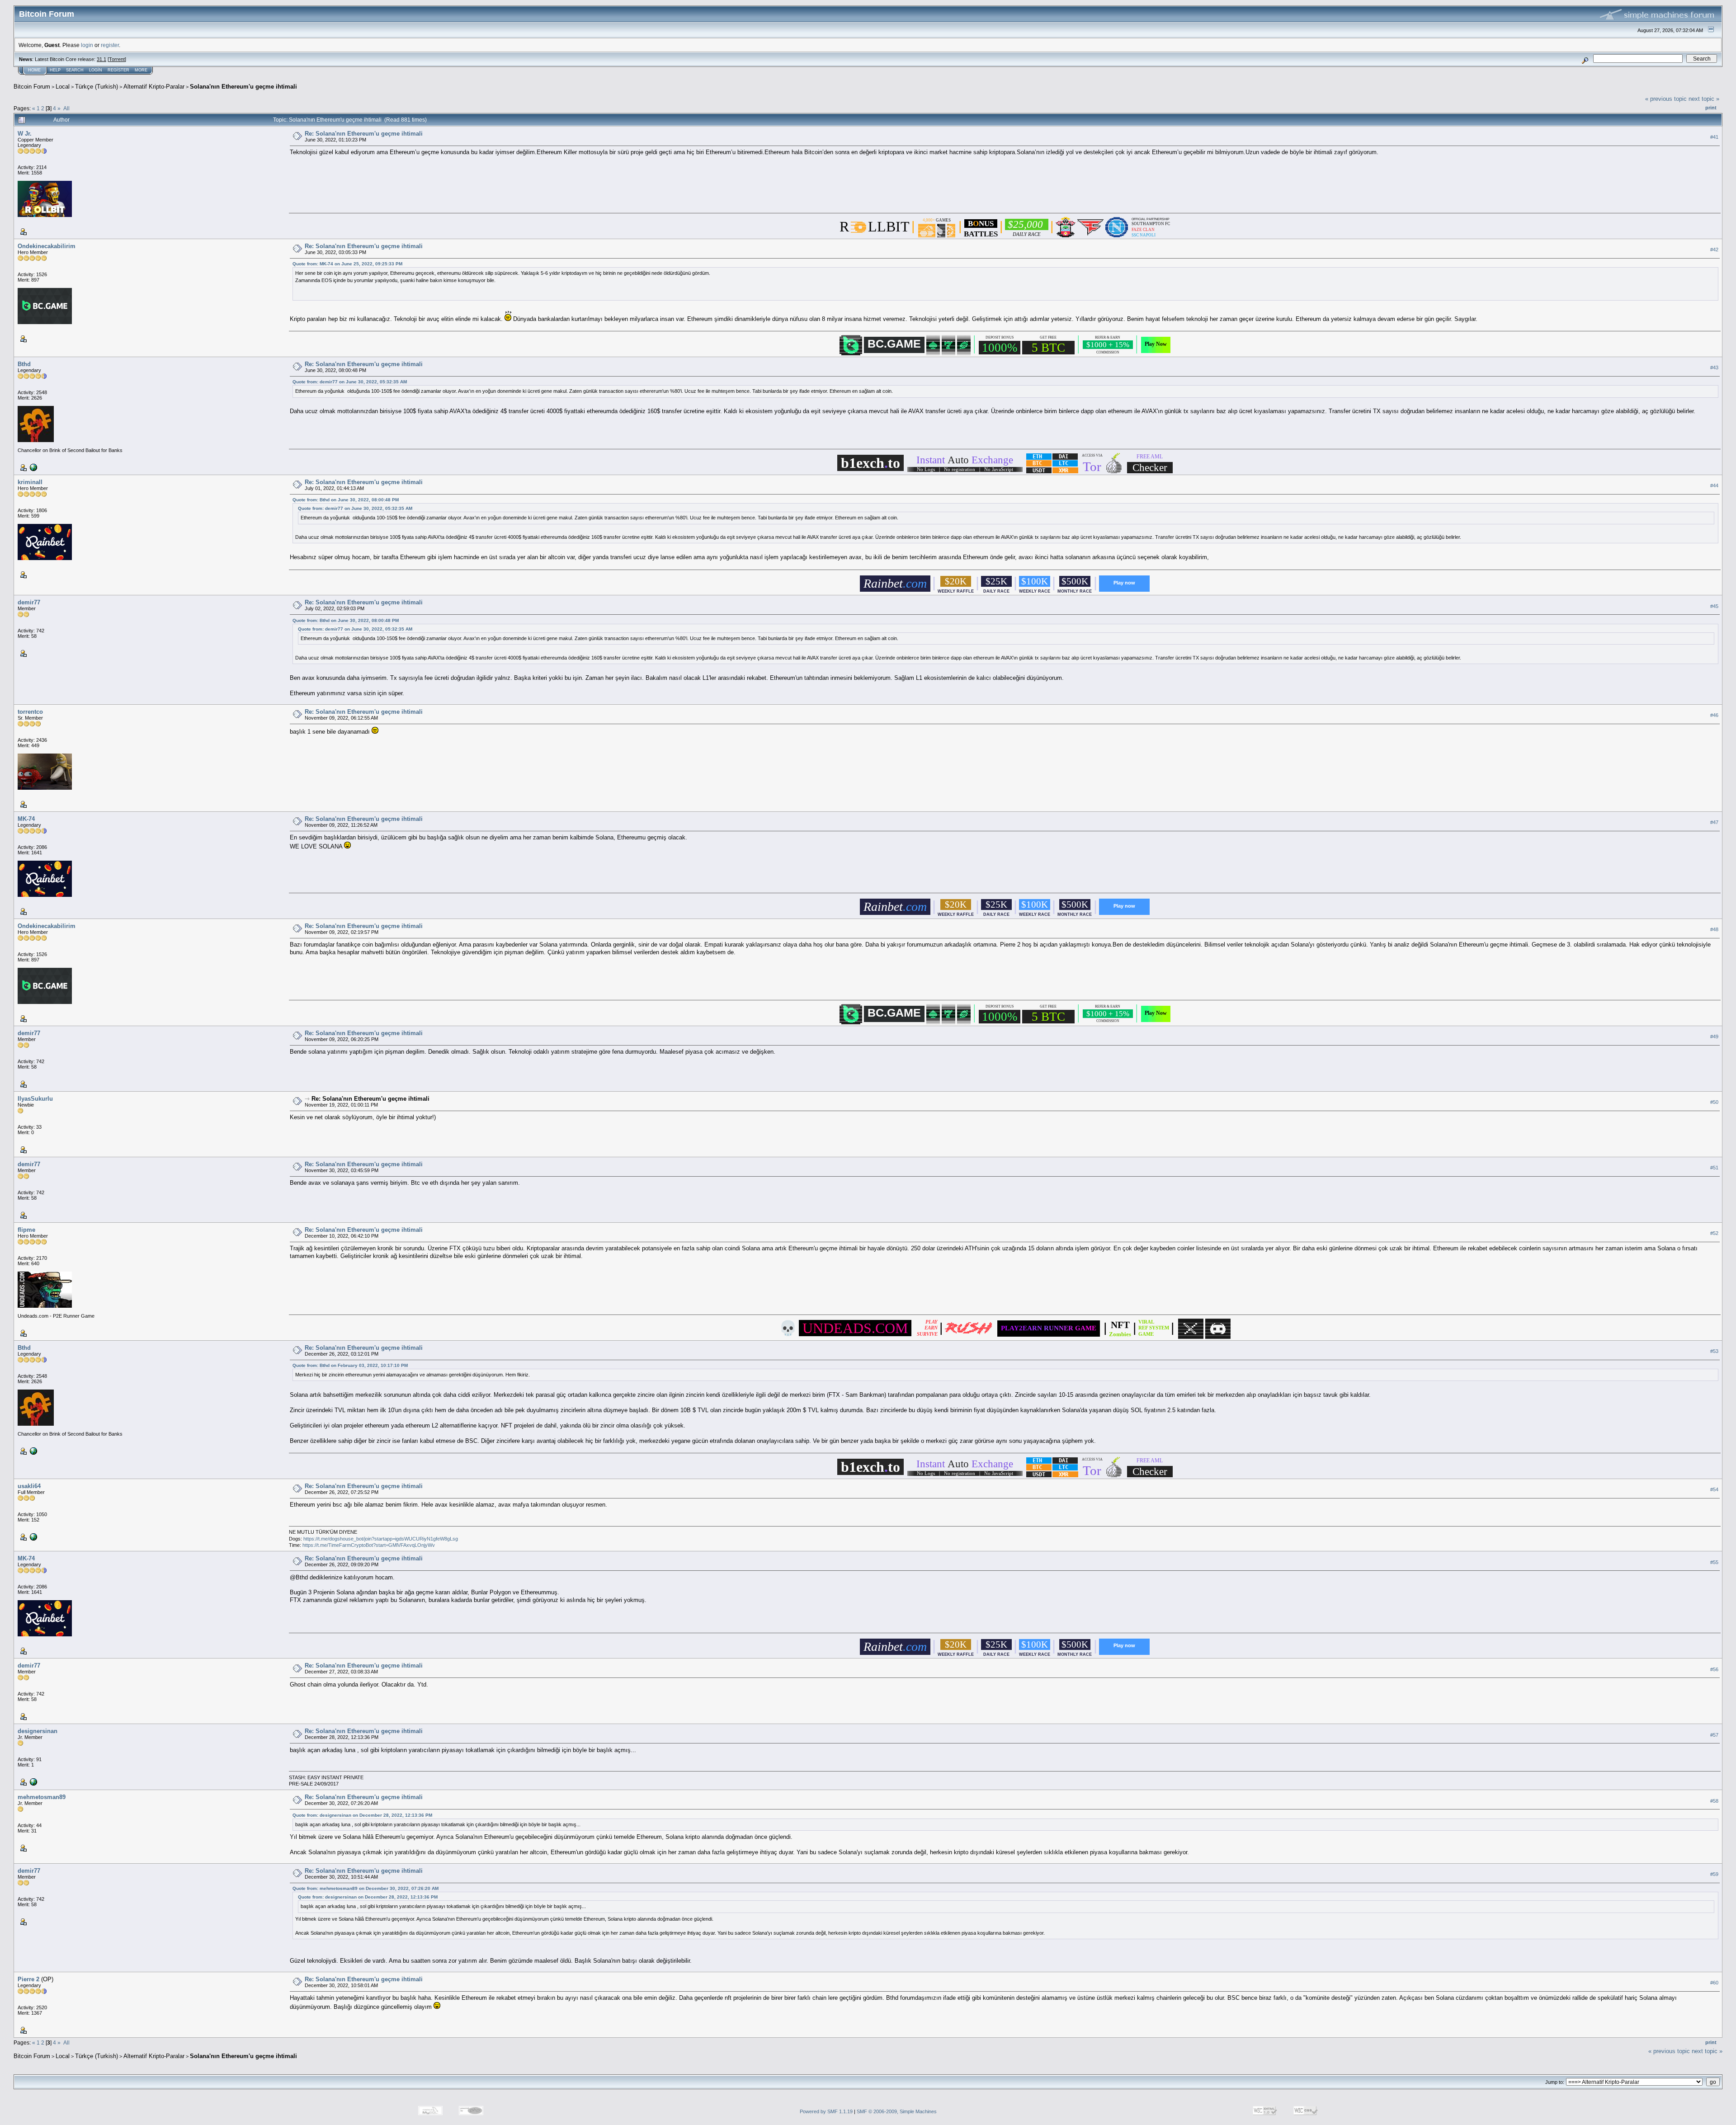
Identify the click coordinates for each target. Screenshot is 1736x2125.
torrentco (30, 712)
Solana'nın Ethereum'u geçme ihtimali (243, 87)
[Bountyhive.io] (33, 1781)
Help (55, 70)
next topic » (1704, 99)
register (110, 45)
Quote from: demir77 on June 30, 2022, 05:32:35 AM (350, 382)
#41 (1714, 137)
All (66, 108)
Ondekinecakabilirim (47, 246)
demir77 (29, 602)
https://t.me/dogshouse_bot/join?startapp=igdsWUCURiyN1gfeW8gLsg (381, 1539)
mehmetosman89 (42, 1797)
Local (63, 87)
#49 (1714, 1037)
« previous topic (1666, 99)
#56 (1714, 1669)
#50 (1714, 1102)
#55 (1714, 1562)
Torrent (117, 59)
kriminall (30, 482)
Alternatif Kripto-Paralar (154, 87)
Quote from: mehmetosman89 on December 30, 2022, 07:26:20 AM (366, 1888)
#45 (1714, 606)
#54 (1714, 1489)
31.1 (101, 59)
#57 (1714, 1735)
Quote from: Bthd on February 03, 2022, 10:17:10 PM (350, 1365)
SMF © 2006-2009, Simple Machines (897, 2111)
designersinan (38, 1731)
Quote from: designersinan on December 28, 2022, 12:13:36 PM (362, 1815)
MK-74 (26, 819)
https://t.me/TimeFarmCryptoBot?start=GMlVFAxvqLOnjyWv (369, 1545)
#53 (1714, 1351)
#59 (1714, 1874)
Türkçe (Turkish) (97, 87)
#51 (1714, 1168)
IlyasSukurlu (35, 1099)
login (87, 45)
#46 (1714, 715)
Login (96, 70)
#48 (1714, 929)
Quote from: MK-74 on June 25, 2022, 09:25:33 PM (347, 264)
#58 (1714, 1801)
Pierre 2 (28, 1979)
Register (118, 70)
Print (1711, 108)
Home (34, 70)
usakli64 (29, 1486)
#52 (1714, 1233)
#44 (1714, 485)
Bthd (24, 364)
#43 (1714, 368)
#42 (1714, 250)
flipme (26, 1230)
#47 (1714, 822)
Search (75, 70)
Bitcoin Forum (32, 87)
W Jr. (25, 134)
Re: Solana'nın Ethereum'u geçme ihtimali (364, 134)
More (141, 70)
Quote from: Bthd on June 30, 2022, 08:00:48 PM (346, 500)
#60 (1714, 1983)
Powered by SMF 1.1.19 (826, 2111)
